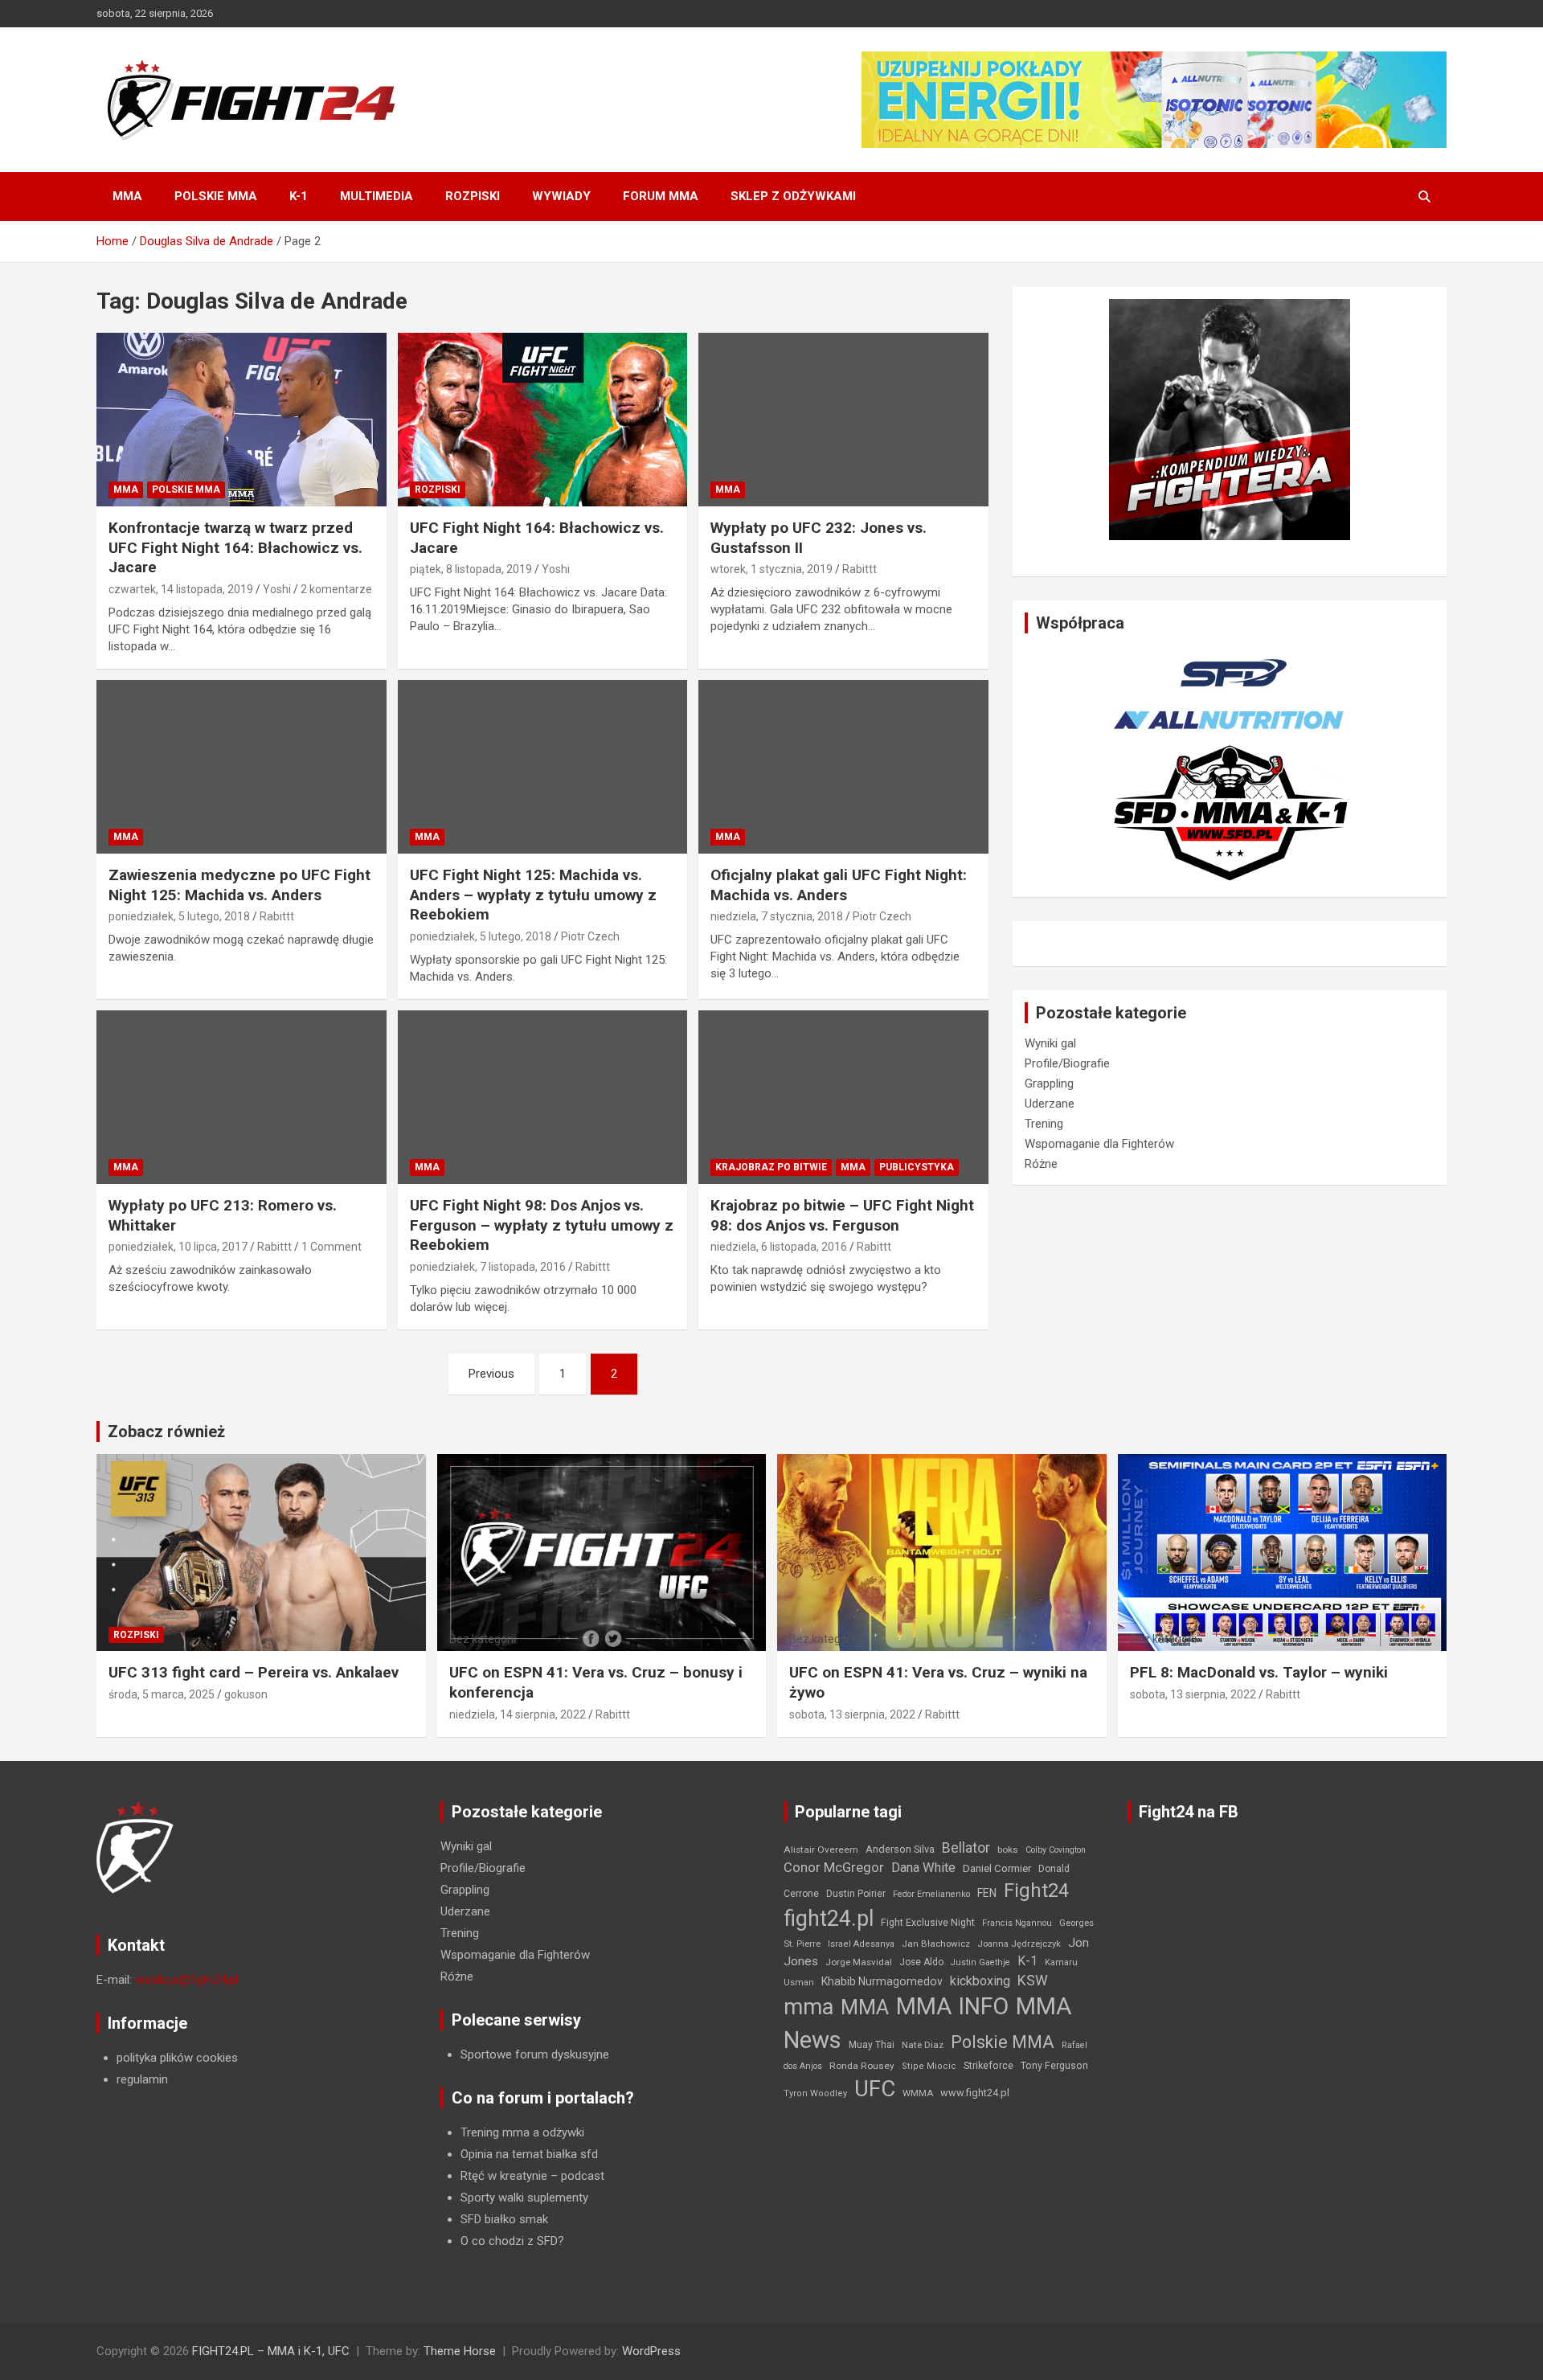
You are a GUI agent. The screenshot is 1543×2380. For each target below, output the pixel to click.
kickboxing (980, 1981)
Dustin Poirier (856, 1894)
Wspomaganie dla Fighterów (1099, 1144)
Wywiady (561, 196)
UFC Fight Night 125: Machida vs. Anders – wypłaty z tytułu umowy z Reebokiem (533, 895)
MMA (127, 196)
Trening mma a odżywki (522, 2132)
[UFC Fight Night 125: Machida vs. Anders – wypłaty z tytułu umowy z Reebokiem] (543, 767)
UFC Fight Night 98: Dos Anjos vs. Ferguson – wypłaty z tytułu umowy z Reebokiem (542, 1225)
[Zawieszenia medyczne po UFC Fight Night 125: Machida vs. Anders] (241, 767)
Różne (1041, 1164)
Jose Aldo (921, 1962)
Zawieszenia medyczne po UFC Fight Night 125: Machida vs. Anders (239, 885)
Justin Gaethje (980, 1962)
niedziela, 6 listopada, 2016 (779, 1247)
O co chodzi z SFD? (512, 2241)
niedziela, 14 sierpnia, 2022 (518, 1714)
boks (1008, 1850)
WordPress (651, 2351)
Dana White (923, 1868)
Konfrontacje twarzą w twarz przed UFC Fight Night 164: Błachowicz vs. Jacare (235, 547)
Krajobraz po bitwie (771, 1167)
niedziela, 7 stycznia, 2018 (777, 916)
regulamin (142, 2079)
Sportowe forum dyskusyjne (535, 2054)
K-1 (299, 196)
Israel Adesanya (861, 1944)
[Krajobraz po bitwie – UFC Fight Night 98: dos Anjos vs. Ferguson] (843, 1097)
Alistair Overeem (821, 1850)
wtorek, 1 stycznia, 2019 (771, 569)
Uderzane (1050, 1104)
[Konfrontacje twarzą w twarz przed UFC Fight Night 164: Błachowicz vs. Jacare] (241, 420)
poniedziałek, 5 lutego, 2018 (179, 916)
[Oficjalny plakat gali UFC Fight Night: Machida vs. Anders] (843, 767)
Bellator (966, 1848)
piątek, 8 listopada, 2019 (471, 569)
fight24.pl (829, 1919)
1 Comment (332, 1247)
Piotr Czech (590, 936)
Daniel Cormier (997, 1868)
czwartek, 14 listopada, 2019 (181, 589)
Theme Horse (460, 2351)
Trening (1044, 1124)
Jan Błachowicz (936, 1944)
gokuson (246, 1694)
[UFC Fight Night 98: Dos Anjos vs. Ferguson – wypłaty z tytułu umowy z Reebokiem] (543, 1097)
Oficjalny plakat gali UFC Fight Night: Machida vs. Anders (839, 885)
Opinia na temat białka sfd (529, 2154)
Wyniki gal (1050, 1043)
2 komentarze (336, 589)
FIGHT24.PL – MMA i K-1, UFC (271, 2351)
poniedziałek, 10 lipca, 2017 (178, 1247)
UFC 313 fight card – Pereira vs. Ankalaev (254, 1672)
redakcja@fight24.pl (186, 1980)
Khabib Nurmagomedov (882, 1981)
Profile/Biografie (1067, 1063)
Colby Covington (1056, 1850)
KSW (1033, 1981)
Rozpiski (473, 196)
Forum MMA (661, 196)
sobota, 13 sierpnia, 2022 (852, 1714)
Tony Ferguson (1054, 2066)
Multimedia (377, 196)
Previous (491, 1374)
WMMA (918, 2093)
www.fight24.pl (975, 2093)
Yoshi (277, 589)
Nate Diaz (923, 2045)
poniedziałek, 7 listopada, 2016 (488, 1267)
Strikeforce (988, 2065)
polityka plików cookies (177, 2058)
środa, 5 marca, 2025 (162, 1694)
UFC (875, 2089)
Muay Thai (872, 2045)
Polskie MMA (216, 196)
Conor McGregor (834, 1868)
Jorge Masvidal (859, 1962)
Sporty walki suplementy (524, 2198)
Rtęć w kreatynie (504, 2176)
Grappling (1049, 1083)
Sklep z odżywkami (793, 196)
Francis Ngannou (1017, 1923)
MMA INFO (952, 2006)
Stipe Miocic (929, 2066)
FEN (987, 1893)
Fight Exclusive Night (928, 1923)
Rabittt (859, 569)
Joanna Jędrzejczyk (1019, 1944)
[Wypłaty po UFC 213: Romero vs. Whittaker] (241, 1097)
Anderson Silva (900, 1849)
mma (808, 2007)
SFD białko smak (504, 2219)
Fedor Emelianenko (931, 1894)
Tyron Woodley (815, 2093)
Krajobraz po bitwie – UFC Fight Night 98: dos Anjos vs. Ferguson (842, 1215)
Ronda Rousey (862, 2066)
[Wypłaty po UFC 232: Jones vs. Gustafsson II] (843, 420)
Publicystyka (917, 1167)
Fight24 (1036, 1890)
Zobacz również (166, 1432)
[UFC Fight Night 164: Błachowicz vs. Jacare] (543, 420)
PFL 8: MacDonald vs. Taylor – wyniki (1259, 1672)
